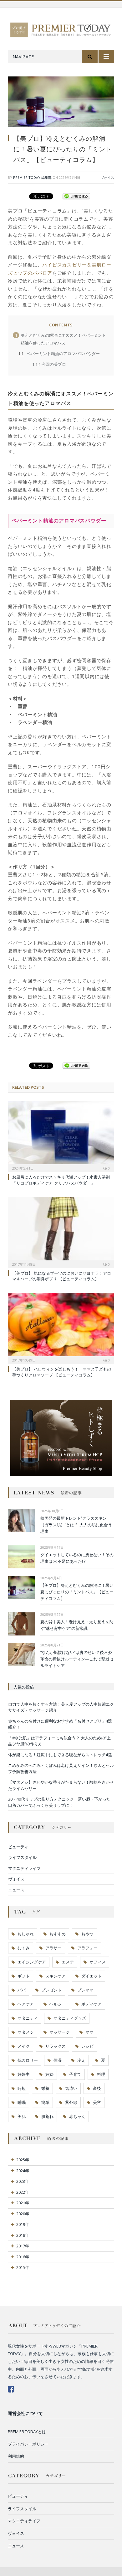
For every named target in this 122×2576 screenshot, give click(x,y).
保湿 (58, 2060)
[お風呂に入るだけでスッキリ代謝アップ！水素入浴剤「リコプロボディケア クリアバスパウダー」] (61, 1136)
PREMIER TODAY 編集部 (32, 177)
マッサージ (60, 2032)
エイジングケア (32, 1962)
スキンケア (56, 1976)
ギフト (24, 1976)
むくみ (24, 1948)
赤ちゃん (77, 2116)
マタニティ (28, 2018)
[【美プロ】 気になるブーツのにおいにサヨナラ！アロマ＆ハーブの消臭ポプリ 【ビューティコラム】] (61, 1232)
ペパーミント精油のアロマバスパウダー (59, 354)
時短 (22, 2088)
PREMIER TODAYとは (27, 2432)
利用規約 (16, 2456)
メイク (24, 2046)
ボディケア (91, 2004)
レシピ (87, 2046)
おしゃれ (26, 1934)
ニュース (16, 1890)
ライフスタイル (22, 1857)
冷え (81, 2060)
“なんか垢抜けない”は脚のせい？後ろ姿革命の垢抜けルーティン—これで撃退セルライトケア (77, 1659)
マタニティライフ (24, 1868)
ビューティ (18, 1847)
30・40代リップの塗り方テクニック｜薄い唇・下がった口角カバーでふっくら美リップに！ (59, 1802)
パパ (22, 1990)
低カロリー (28, 2060)
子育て (75, 2074)
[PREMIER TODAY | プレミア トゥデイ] (61, 29)
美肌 (22, 2116)
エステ (68, 1962)
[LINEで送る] (76, 196)
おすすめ (58, 1934)
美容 (97, 2102)
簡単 (45, 2102)
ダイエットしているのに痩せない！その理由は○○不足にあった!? (77, 1558)
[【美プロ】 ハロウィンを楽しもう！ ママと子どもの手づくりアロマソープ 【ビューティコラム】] (61, 1327)
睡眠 (22, 2102)
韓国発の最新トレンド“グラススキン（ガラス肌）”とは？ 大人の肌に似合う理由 (76, 1525)
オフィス (98, 1962)
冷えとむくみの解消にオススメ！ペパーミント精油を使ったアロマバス (61, 339)
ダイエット (91, 1976)
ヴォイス (107, 177)
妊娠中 (24, 2074)
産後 (97, 2088)
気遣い (71, 2088)
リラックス (56, 2046)
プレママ (85, 1990)
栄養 (45, 2088)
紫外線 (71, 2102)
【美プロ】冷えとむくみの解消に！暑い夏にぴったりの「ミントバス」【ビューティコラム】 (77, 1592)
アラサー (53, 1948)
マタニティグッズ (70, 2018)
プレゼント (51, 1990)
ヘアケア (26, 2004)
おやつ (87, 1934)
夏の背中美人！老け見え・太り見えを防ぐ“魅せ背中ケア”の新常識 (77, 1625)
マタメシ (26, 2032)
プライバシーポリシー (28, 2444)
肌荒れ (47, 2116)
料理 (101, 2074)
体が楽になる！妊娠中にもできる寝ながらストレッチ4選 (60, 1755)
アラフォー (87, 1948)
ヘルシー (58, 2004)
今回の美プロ (49, 364)
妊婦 (49, 2074)
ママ (89, 2032)
